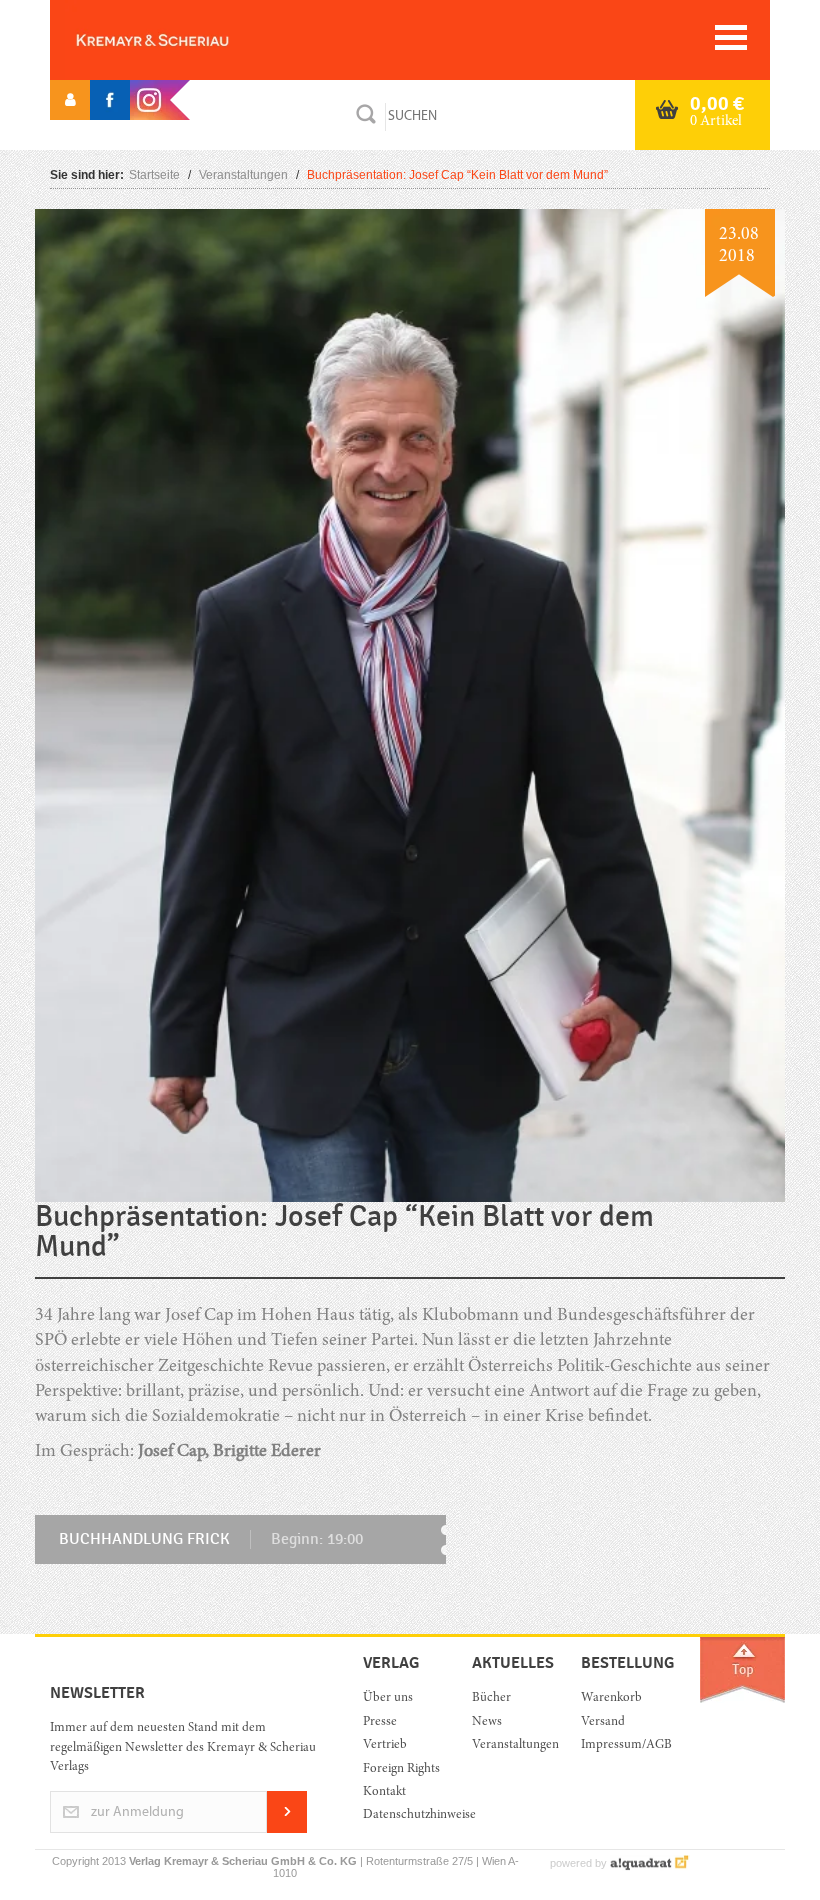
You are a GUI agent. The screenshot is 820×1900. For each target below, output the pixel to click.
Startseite (154, 175)
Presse (380, 1722)
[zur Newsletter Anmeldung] (287, 1829)
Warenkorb (611, 1698)
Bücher (491, 1698)
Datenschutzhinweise (402, 1815)
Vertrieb (385, 1745)
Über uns (388, 1698)
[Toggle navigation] (731, 37)
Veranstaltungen (243, 175)
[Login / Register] (70, 100)
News (487, 1722)
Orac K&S (185, 40)
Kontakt (384, 1792)
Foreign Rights (401, 1769)
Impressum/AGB (620, 1745)
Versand (603, 1722)
